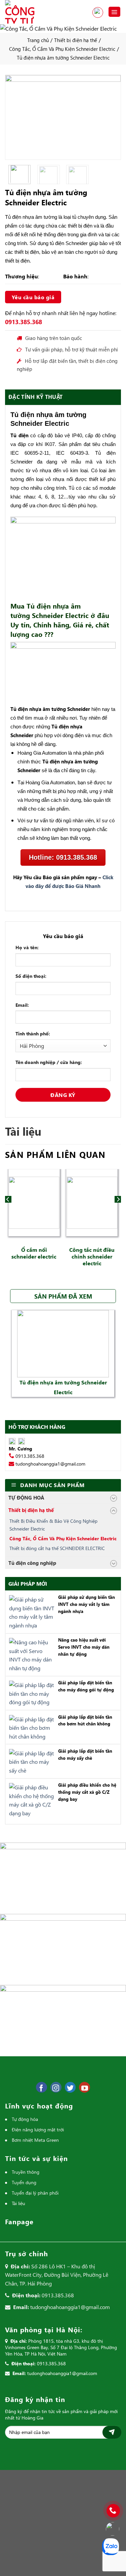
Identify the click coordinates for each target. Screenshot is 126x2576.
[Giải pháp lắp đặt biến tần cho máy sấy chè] (30, 1761)
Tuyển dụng (24, 2182)
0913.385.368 (98, 12)
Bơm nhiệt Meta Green (35, 2140)
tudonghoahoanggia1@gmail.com (50, 1464)
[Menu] (115, 12)
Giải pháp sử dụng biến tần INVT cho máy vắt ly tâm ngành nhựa (87, 1604)
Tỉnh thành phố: (33, 1034)
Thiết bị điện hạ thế (76, 40)
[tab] (63, 397)
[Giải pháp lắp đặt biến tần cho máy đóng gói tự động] (30, 1693)
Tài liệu (18, 2203)
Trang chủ (38, 40)
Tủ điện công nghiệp (32, 1563)
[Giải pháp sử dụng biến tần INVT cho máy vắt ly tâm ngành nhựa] (30, 1611)
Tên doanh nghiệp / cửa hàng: (49, 1062)
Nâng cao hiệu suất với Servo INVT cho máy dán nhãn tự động (84, 1647)
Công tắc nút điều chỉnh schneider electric (92, 1256)
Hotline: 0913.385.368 (63, 857)
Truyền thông (26, 2172)
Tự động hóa (25, 2119)
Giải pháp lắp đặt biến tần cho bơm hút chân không (85, 1720)
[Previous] (14, 117)
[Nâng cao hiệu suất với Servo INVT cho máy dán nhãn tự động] (30, 1654)
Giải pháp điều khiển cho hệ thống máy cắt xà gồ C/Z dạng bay (87, 1792)
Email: (22, 1005)
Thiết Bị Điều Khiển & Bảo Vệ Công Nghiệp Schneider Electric (53, 1525)
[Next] (112, 117)
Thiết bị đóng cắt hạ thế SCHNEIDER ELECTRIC (57, 1548)
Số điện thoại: (31, 976)
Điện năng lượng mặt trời (38, 2130)
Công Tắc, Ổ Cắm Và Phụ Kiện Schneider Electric (62, 49)
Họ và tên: (27, 947)
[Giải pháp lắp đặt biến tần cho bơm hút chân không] (30, 1727)
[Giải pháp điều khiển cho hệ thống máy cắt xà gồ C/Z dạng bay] (30, 1799)
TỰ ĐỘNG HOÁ (26, 1498)
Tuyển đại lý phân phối (35, 2193)
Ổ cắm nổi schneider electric (34, 1253)
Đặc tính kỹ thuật (35, 397)
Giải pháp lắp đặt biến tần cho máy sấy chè (85, 1754)
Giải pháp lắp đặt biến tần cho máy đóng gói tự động (86, 1686)
